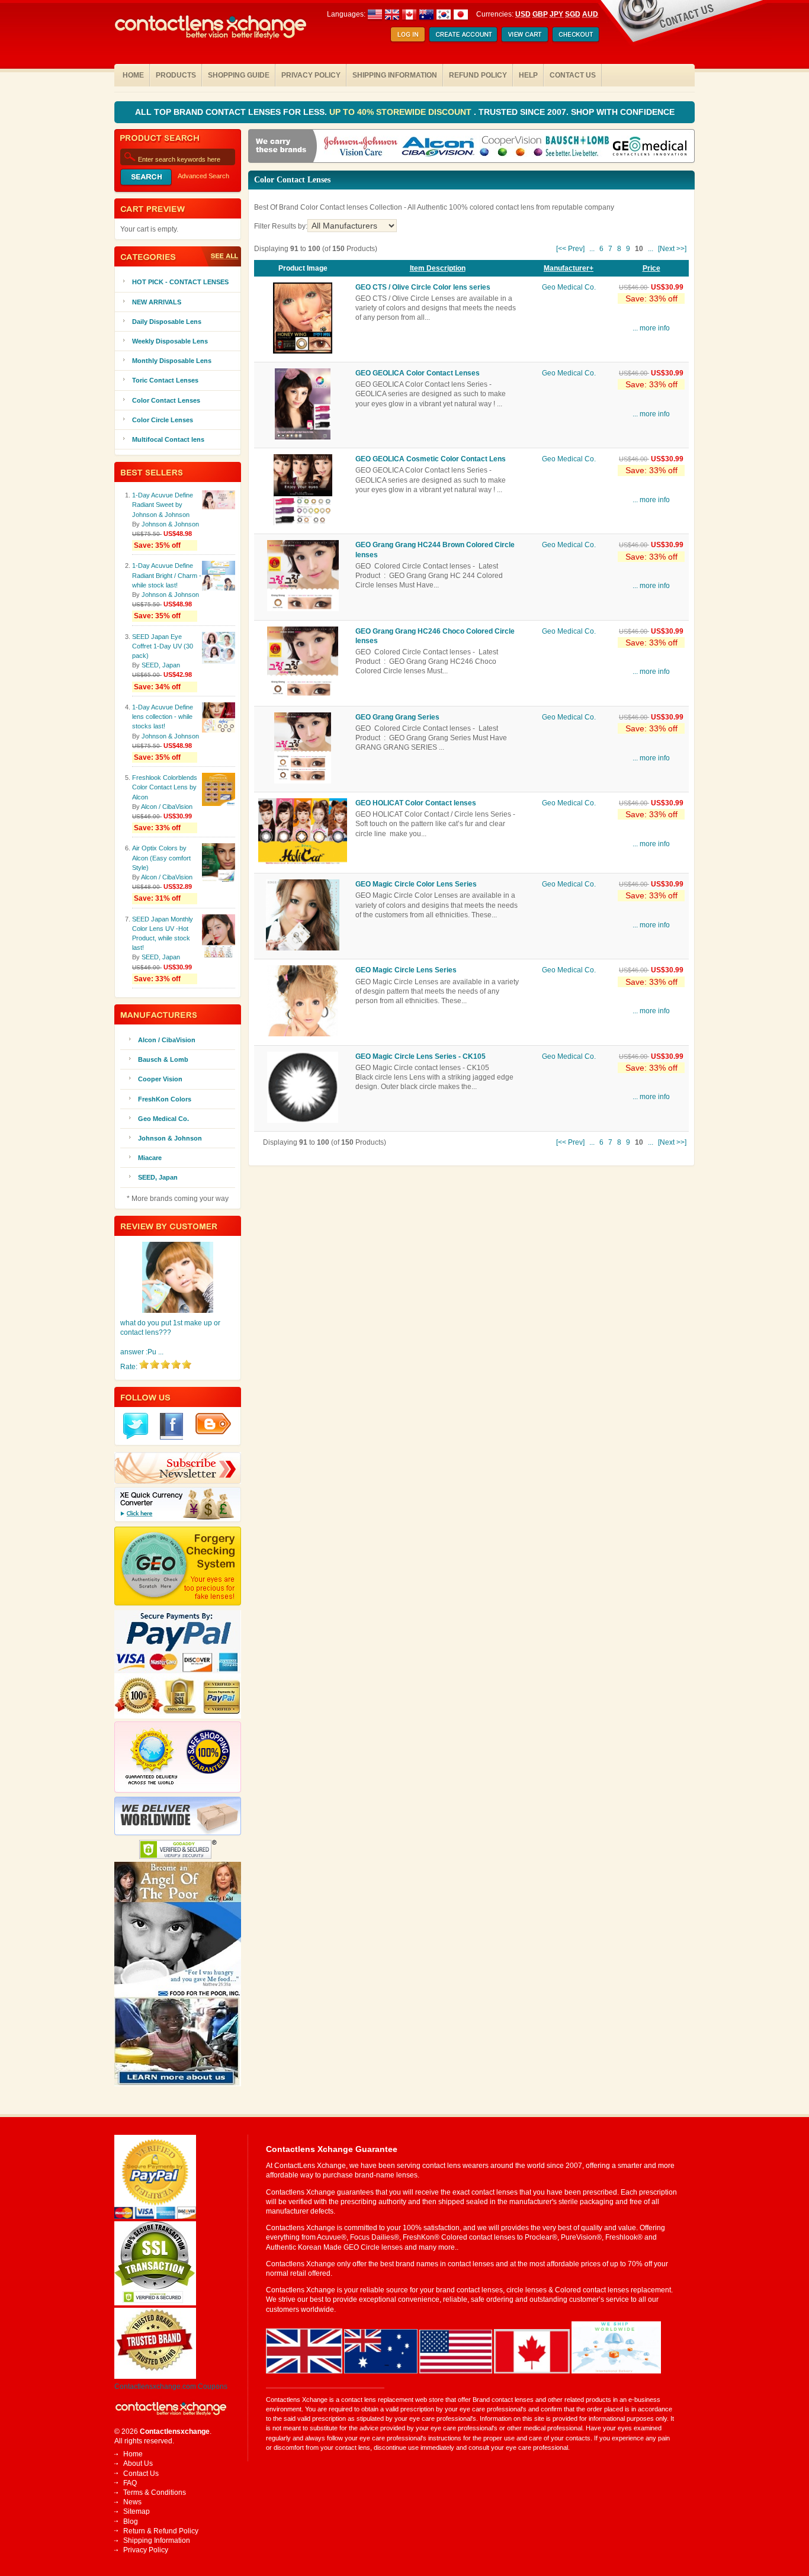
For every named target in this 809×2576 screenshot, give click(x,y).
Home (133, 75)
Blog (131, 2522)
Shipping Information (395, 75)
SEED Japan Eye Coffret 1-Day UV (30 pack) (163, 646)
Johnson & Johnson (170, 524)
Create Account (463, 35)
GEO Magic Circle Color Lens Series (416, 884)
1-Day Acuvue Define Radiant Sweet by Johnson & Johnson (163, 505)
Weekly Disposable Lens (170, 341)
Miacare (150, 1158)
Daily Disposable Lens (167, 322)
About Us (138, 2463)
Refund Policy (478, 75)
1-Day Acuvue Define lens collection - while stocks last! (163, 717)
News (132, 2502)
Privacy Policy (311, 75)
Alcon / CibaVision (167, 807)
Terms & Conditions (155, 2493)
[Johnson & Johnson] (361, 147)
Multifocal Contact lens (168, 439)
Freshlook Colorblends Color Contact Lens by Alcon (165, 787)
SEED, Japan (161, 665)
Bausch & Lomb (163, 1059)
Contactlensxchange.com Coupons (171, 2387)
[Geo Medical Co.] (650, 147)
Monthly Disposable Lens (172, 361)
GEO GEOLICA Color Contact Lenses (418, 373)
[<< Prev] (570, 249)
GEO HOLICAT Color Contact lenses (416, 803)
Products (176, 75)
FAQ (130, 2483)
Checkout (576, 35)
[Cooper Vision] (511, 147)
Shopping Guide (239, 75)
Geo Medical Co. (569, 287)
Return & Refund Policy (161, 2531)
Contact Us (573, 75)
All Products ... (220, 256)
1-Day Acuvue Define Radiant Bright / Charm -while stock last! (167, 575)
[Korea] (444, 14)
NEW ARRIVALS (157, 302)
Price (651, 268)
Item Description (438, 268)
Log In (408, 35)
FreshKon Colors (165, 1099)
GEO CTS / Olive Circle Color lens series (423, 287)
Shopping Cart (525, 35)
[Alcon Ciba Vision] (439, 147)
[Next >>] (672, 249)
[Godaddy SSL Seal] (155, 2303)
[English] (401, 14)
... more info (651, 328)
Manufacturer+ (569, 268)
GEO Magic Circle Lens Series (406, 970)
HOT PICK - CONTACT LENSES (180, 282)
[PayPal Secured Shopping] (155, 2217)
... (592, 249)
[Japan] (461, 14)
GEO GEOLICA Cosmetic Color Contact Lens (431, 459)
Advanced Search (203, 176)
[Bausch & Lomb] (577, 147)
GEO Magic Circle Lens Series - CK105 (420, 1056)
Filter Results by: (281, 226)
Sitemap (137, 2511)
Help (528, 75)
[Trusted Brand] (155, 2376)
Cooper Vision (160, 1079)
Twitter (136, 1426)
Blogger (213, 1424)
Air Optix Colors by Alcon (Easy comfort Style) (161, 857)
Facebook (172, 1426)
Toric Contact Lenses (165, 380)
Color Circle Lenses (163, 420)
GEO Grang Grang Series (397, 717)
